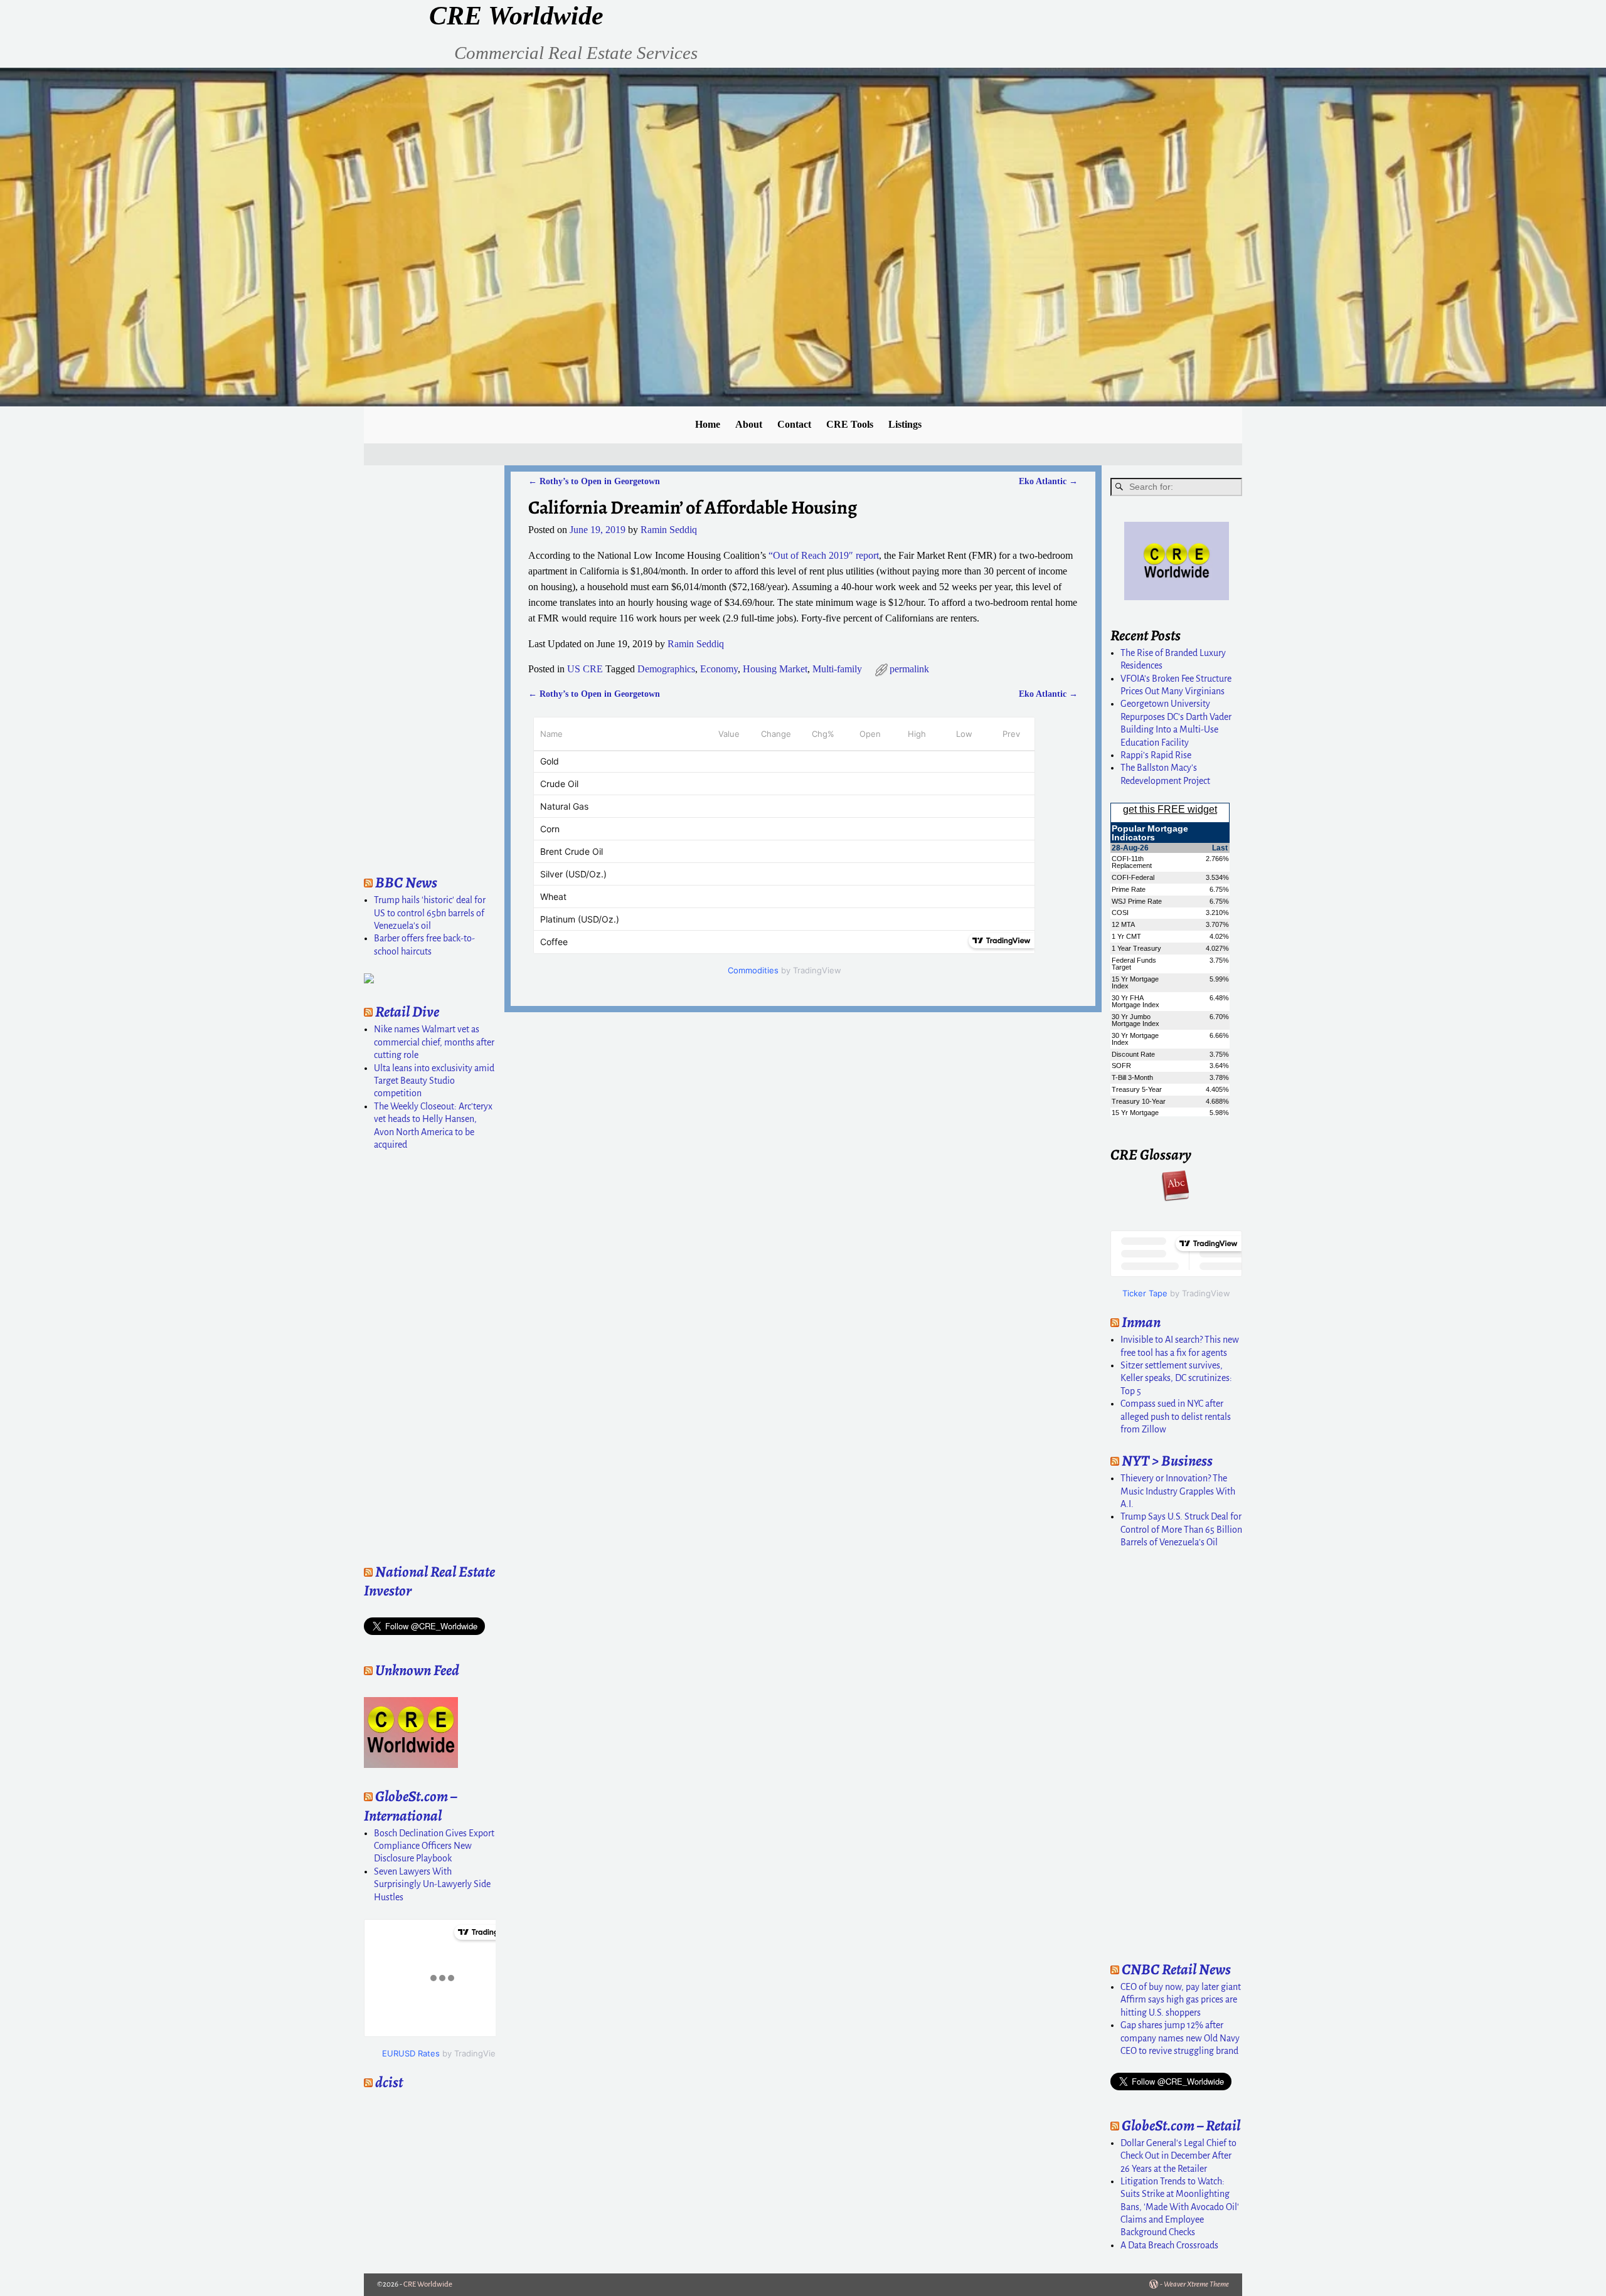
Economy (719, 669)
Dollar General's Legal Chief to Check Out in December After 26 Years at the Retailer (1178, 2156)
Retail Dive (407, 1012)
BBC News (406, 882)
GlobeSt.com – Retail (1181, 2125)
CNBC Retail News (1176, 1969)
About (749, 424)
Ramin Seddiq (696, 644)
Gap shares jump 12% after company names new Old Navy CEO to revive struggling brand (1180, 2038)
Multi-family (837, 669)
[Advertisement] (401, 666)
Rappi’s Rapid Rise (1156, 755)
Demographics (666, 669)
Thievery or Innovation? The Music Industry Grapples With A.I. (1178, 1491)
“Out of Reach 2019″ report (824, 555)
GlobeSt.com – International (410, 1806)
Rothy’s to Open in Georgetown (594, 481)
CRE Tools (850, 424)
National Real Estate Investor (429, 1581)
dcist (389, 2082)
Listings (905, 424)
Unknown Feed (417, 1670)
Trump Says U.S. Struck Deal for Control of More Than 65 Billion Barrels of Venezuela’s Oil (1181, 1529)
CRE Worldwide (516, 16)
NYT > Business (1167, 1461)
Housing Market (775, 669)
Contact (794, 424)
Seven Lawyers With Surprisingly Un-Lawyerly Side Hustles (432, 1884)
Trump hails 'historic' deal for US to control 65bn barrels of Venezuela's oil (430, 913)
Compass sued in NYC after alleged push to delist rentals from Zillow (1176, 1416)
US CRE (585, 669)
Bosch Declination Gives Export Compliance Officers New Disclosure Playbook (434, 1846)
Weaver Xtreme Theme (1196, 2284)
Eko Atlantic (1048, 481)
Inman (1141, 1322)
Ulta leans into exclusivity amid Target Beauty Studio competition (434, 1081)
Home (708, 424)
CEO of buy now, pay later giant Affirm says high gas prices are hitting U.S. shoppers (1181, 2000)
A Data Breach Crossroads (1169, 2245)
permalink (909, 669)
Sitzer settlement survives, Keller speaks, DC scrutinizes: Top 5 (1176, 1378)
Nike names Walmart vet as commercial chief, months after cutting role (434, 1042)
